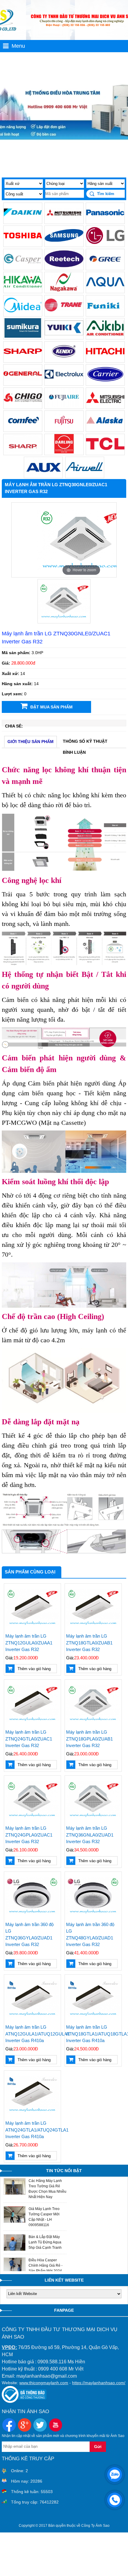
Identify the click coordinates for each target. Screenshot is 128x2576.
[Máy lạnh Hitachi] (105, 360)
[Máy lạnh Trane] (64, 313)
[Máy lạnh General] (23, 383)
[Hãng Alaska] (105, 429)
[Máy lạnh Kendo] (64, 360)
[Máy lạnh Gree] (105, 267)
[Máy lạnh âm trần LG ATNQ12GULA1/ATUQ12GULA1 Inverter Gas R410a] (32, 1998)
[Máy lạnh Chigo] (23, 406)
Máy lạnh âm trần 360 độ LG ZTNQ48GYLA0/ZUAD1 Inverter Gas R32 (90, 1935)
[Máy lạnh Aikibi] (105, 336)
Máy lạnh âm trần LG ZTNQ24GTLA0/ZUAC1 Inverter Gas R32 (29, 1739)
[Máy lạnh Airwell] (85, 475)
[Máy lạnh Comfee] (23, 429)
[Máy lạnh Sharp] (23, 360)
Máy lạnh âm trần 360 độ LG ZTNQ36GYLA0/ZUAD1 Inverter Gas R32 (29, 1935)
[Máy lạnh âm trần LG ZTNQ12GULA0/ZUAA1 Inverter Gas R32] (32, 1607)
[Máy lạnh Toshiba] (23, 244)
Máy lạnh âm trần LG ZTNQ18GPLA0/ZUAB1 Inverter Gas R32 (89, 1739)
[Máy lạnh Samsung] (64, 244)
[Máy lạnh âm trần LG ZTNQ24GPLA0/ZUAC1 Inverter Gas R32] (32, 1799)
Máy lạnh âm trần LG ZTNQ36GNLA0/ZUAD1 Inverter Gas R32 (90, 1835)
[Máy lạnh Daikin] (23, 221)
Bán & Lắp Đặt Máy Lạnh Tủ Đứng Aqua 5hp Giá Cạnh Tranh (45, 2242)
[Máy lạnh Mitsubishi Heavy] (64, 221)
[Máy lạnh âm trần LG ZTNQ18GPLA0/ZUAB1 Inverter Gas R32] (93, 1703)
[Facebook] (9, 2426)
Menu (18, 46)
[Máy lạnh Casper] (23, 267)
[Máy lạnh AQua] (105, 290)
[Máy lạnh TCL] (105, 452)
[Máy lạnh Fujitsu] (64, 429)
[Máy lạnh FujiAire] (64, 406)
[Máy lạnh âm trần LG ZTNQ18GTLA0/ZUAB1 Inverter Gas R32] (93, 1607)
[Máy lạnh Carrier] (105, 383)
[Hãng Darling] (64, 452)
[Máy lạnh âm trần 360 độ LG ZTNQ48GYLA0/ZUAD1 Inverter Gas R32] (93, 1895)
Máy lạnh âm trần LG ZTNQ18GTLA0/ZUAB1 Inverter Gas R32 (89, 1643)
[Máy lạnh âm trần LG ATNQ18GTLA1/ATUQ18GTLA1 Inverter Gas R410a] (93, 1998)
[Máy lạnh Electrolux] (64, 383)
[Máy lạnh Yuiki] (64, 336)
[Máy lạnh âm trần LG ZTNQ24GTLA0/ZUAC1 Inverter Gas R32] (32, 1703)
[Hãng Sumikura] (23, 336)
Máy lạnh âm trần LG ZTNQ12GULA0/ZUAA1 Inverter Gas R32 (29, 1643)
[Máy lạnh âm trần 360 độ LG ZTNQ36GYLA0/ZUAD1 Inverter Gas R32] (32, 1895)
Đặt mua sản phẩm (51, 707)
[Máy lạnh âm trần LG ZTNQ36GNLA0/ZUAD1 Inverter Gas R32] (93, 1799)
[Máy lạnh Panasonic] (105, 221)
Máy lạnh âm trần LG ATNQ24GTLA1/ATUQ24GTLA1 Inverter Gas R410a (32, 2130)
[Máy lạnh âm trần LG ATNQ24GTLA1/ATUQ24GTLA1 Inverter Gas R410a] (32, 2094)
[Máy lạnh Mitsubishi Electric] (105, 406)
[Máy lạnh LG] (105, 244)
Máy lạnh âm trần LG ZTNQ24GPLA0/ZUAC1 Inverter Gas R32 (29, 1835)
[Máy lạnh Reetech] (64, 267)
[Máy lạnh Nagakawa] (64, 290)
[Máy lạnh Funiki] (105, 313)
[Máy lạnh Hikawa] (23, 290)
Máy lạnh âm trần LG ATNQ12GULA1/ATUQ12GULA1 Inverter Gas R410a (32, 2034)
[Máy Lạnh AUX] (43, 475)
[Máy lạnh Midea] (23, 313)
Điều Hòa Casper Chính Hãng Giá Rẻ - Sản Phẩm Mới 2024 (46, 2265)
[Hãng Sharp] (23, 452)
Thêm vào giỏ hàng (34, 1669)
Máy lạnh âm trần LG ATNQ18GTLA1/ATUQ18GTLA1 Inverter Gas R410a (93, 2034)
